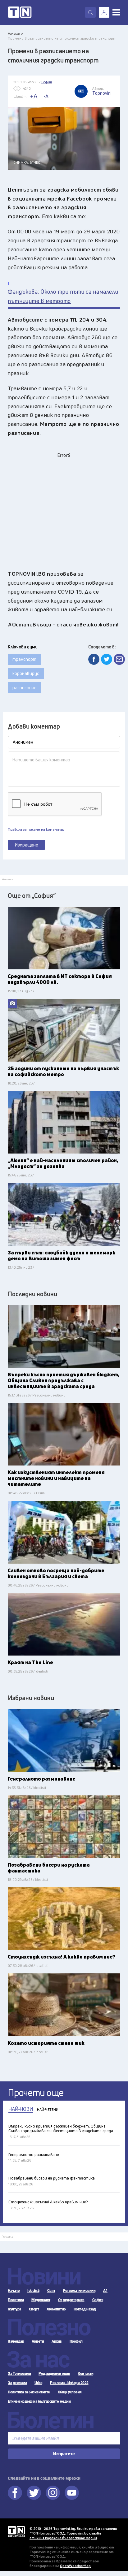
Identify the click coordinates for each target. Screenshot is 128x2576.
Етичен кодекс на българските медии (39, 2401)
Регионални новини (79, 2291)
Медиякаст (41, 2300)
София (98, 2300)
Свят (51, 2291)
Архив (57, 2341)
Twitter (34, 2493)
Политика (16, 2300)
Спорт (34, 2309)
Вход (104, 12)
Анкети (38, 2341)
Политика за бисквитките (29, 2392)
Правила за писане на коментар (36, 829)
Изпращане (27, 845)
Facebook (15, 2493)
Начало (14, 2291)
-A (46, 96)
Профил (76, 2341)
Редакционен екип (54, 2374)
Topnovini (16, 2532)
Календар (16, 2341)
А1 (105, 2291)
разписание (25, 688)
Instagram (53, 2493)
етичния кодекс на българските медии (63, 2538)
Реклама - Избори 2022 (69, 2383)
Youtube (72, 2493)
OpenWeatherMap (75, 2566)
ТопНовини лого (20, 12)
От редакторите (71, 2300)
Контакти (85, 2374)
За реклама (17, 2383)
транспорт (24, 659)
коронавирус (26, 673)
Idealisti (33, 2291)
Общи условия (70, 2392)
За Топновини (19, 2374)
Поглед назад (85, 2309)
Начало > (16, 34)
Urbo (38, 2383)
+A (34, 96)
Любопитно (56, 2309)
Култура (14, 2309)
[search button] (90, 12)
